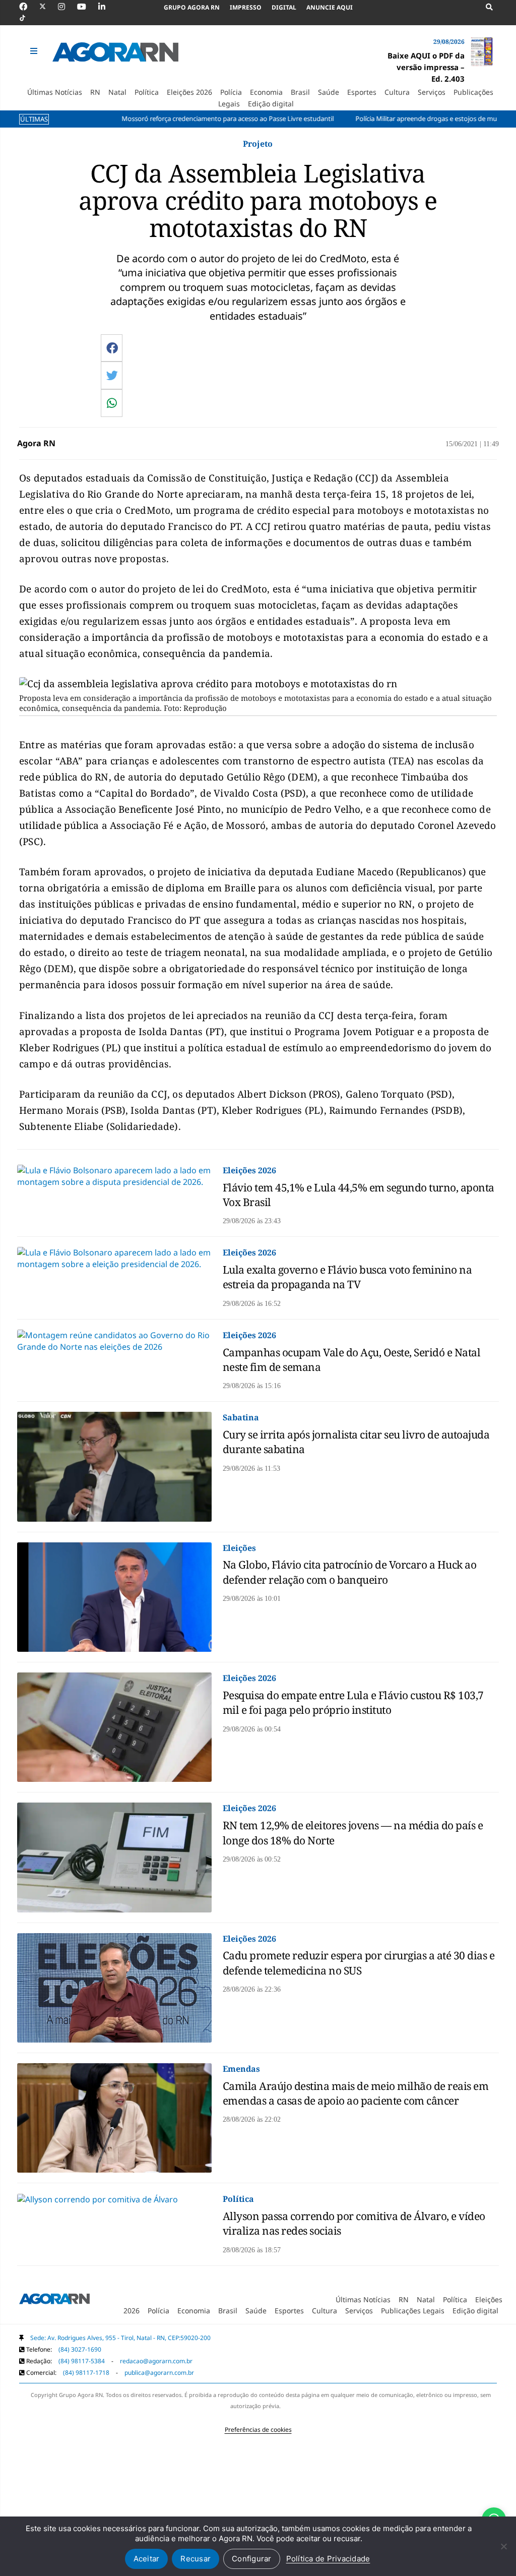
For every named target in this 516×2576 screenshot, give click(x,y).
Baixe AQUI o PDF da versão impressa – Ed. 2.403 (426, 67)
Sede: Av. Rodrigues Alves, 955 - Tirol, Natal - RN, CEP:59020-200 (120, 2338)
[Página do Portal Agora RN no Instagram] (67, 7)
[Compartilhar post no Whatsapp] (112, 403)
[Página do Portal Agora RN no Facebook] (28, 7)
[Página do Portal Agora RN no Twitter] (49, 7)
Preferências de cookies (258, 2430)
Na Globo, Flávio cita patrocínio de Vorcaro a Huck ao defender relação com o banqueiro (350, 1572)
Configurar (252, 2559)
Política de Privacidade (328, 2559)
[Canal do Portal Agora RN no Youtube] (87, 7)
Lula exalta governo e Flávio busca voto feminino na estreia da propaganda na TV (347, 1277)
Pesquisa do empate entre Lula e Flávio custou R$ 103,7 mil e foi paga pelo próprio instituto (353, 1702)
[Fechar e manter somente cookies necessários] (503, 2546)
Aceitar (147, 2559)
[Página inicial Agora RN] (54, 2300)
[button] (35, 51)
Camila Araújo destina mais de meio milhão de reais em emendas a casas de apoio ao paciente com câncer (356, 2093)
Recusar (196, 2559)
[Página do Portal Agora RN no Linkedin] (107, 7)
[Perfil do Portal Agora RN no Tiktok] (27, 18)
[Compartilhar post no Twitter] (112, 375)
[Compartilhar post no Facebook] (112, 348)
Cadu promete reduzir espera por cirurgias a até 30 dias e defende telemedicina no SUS (359, 1963)
